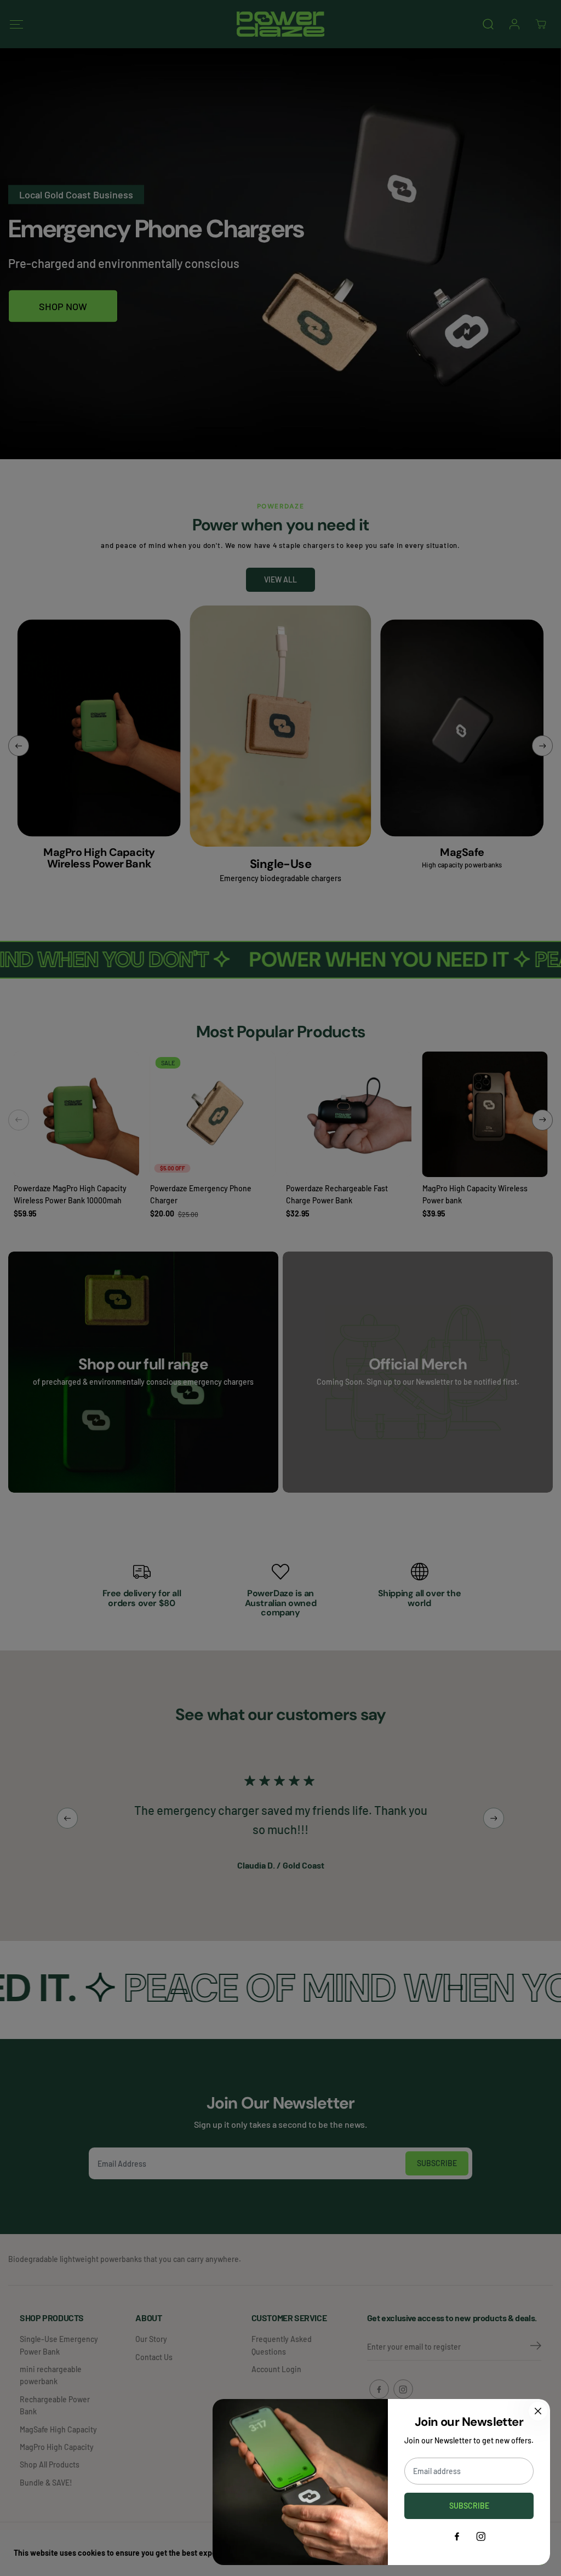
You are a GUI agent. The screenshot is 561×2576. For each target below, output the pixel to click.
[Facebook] (457, 2537)
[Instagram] (481, 2537)
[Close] (538, 2411)
